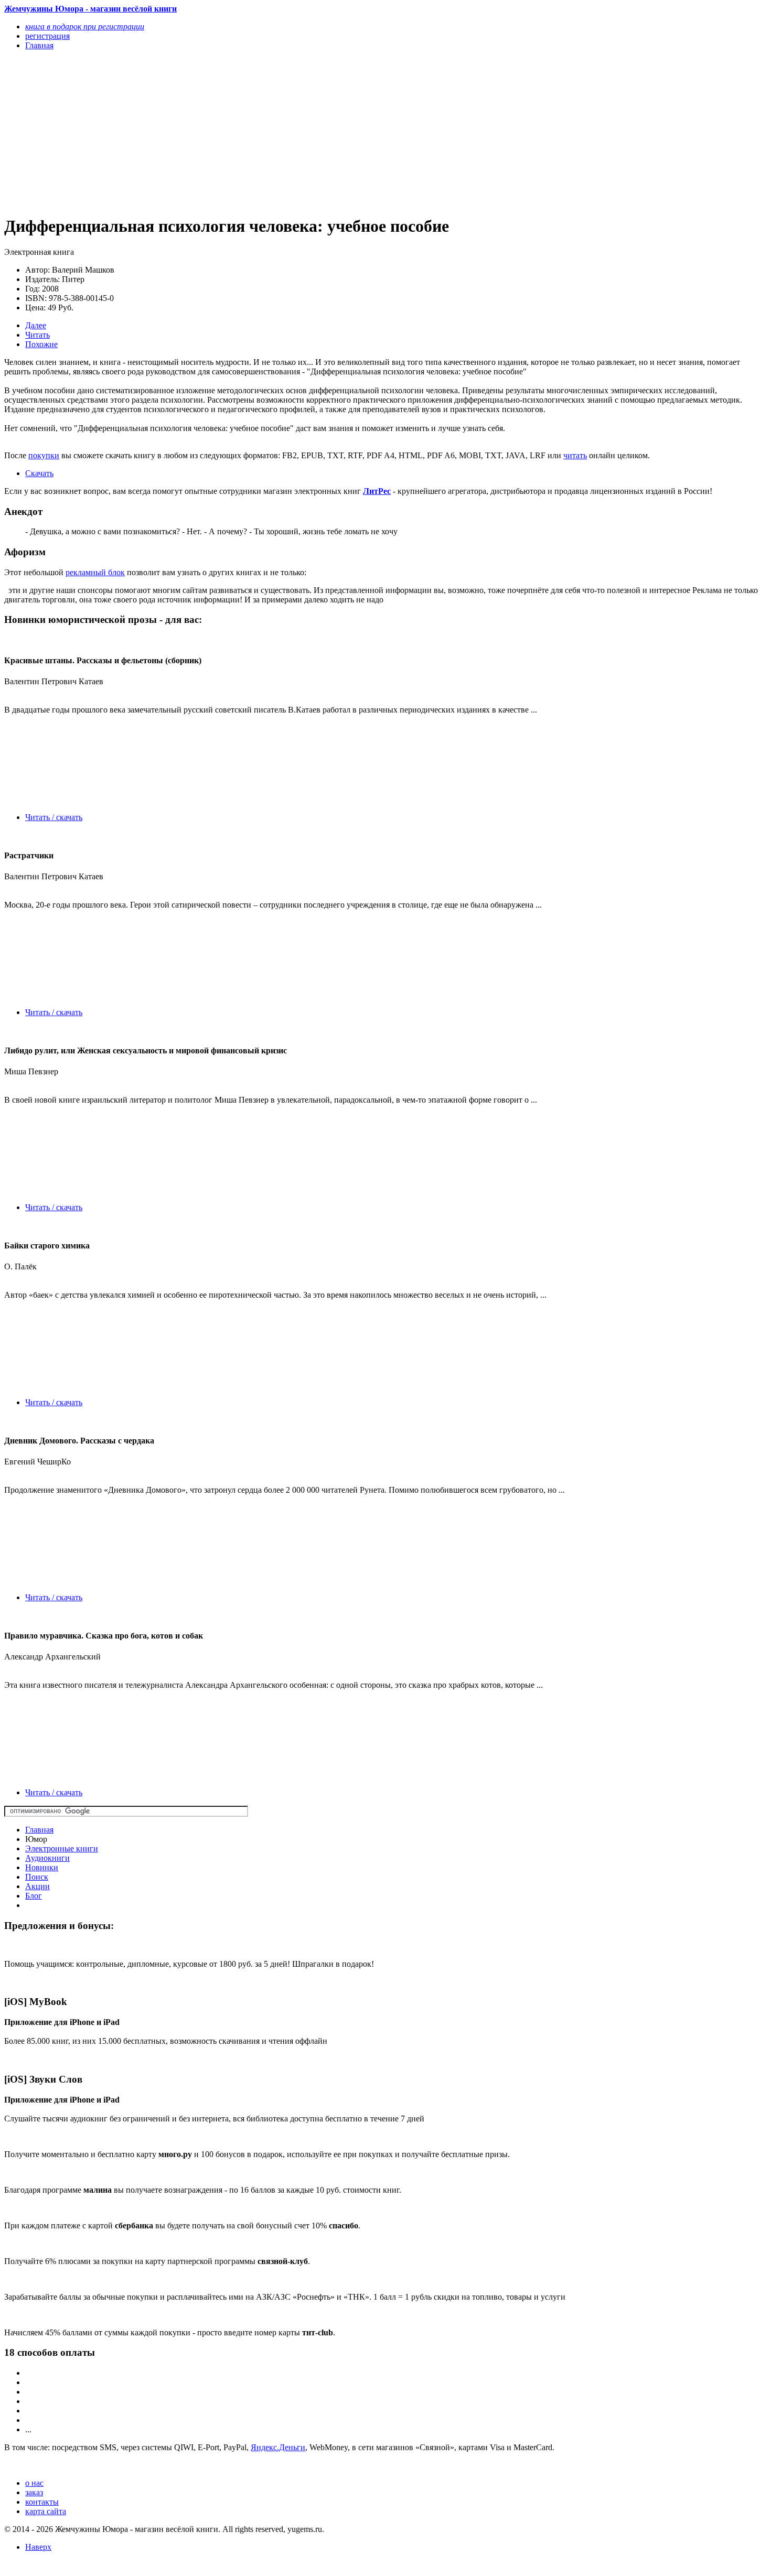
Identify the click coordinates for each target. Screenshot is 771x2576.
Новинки (42, 1867)
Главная (39, 1830)
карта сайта (46, 2511)
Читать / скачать (54, 817)
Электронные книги (62, 1849)
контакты (42, 2502)
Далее (36, 325)
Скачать (39, 473)
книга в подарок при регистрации (85, 26)
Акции (38, 1886)
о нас (34, 2483)
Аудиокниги (47, 1858)
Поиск (37, 1877)
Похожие (41, 344)
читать (575, 455)
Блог (34, 1896)
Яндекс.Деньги (278, 2447)
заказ (34, 2492)
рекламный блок (95, 572)
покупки (44, 455)
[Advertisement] (271, 132)
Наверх (38, 2547)
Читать (38, 335)
